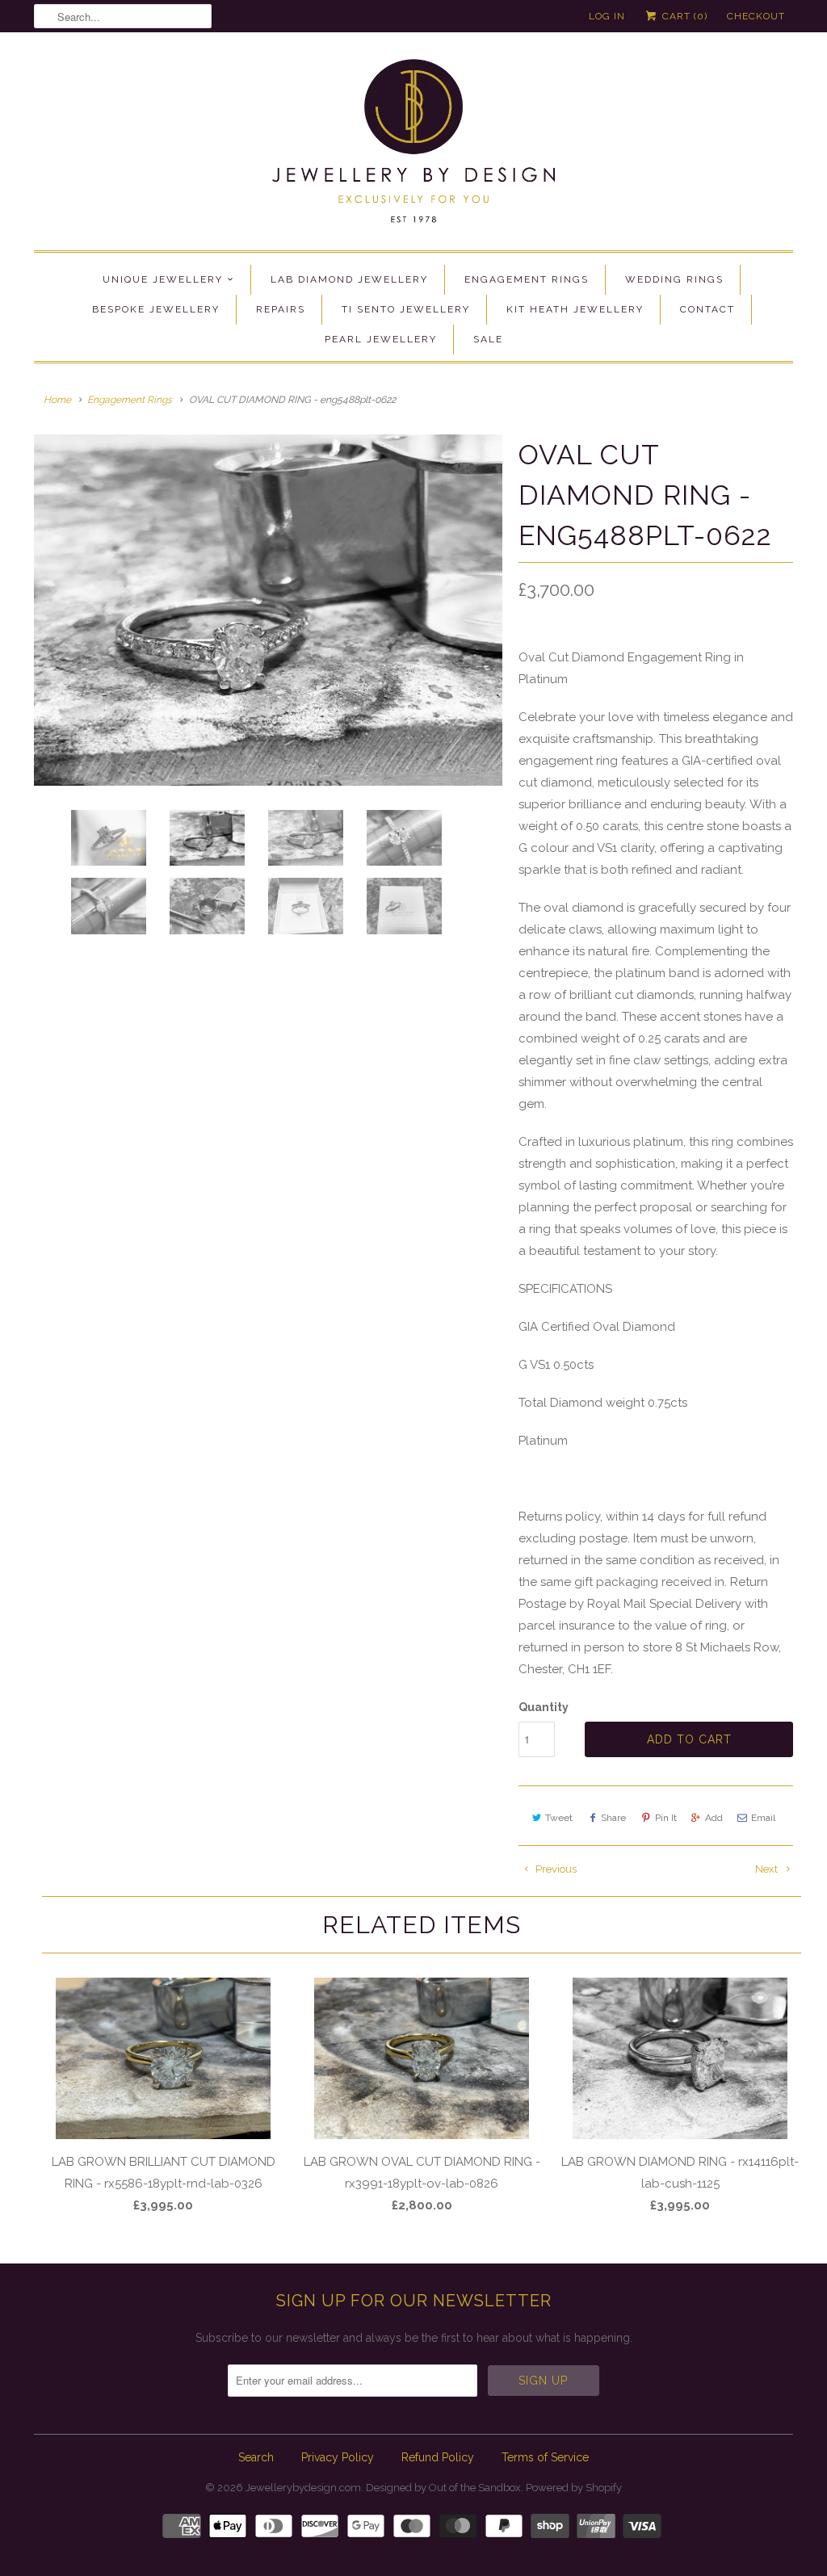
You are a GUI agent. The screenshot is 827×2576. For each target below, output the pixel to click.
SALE (488, 339)
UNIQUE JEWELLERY (163, 279)
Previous (555, 1869)
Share (613, 1818)
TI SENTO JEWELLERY (406, 309)
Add (714, 1818)
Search (256, 2457)
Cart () (683, 16)
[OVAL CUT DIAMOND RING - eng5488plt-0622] (268, 610)
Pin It (666, 1818)
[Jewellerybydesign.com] (413, 145)
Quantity (544, 1707)
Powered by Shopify (574, 2488)
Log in (607, 16)
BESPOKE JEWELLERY (156, 309)
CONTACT (707, 309)
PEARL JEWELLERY (381, 339)
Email (763, 1818)
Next (768, 1869)
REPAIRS (281, 309)
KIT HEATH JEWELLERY (575, 309)
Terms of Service (545, 2457)
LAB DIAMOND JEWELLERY (349, 279)
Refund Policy (438, 2457)
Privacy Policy (338, 2457)
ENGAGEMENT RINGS (527, 279)
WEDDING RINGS (674, 279)
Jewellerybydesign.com (303, 2488)
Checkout (756, 16)
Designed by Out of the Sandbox (443, 2488)
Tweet (559, 1818)
